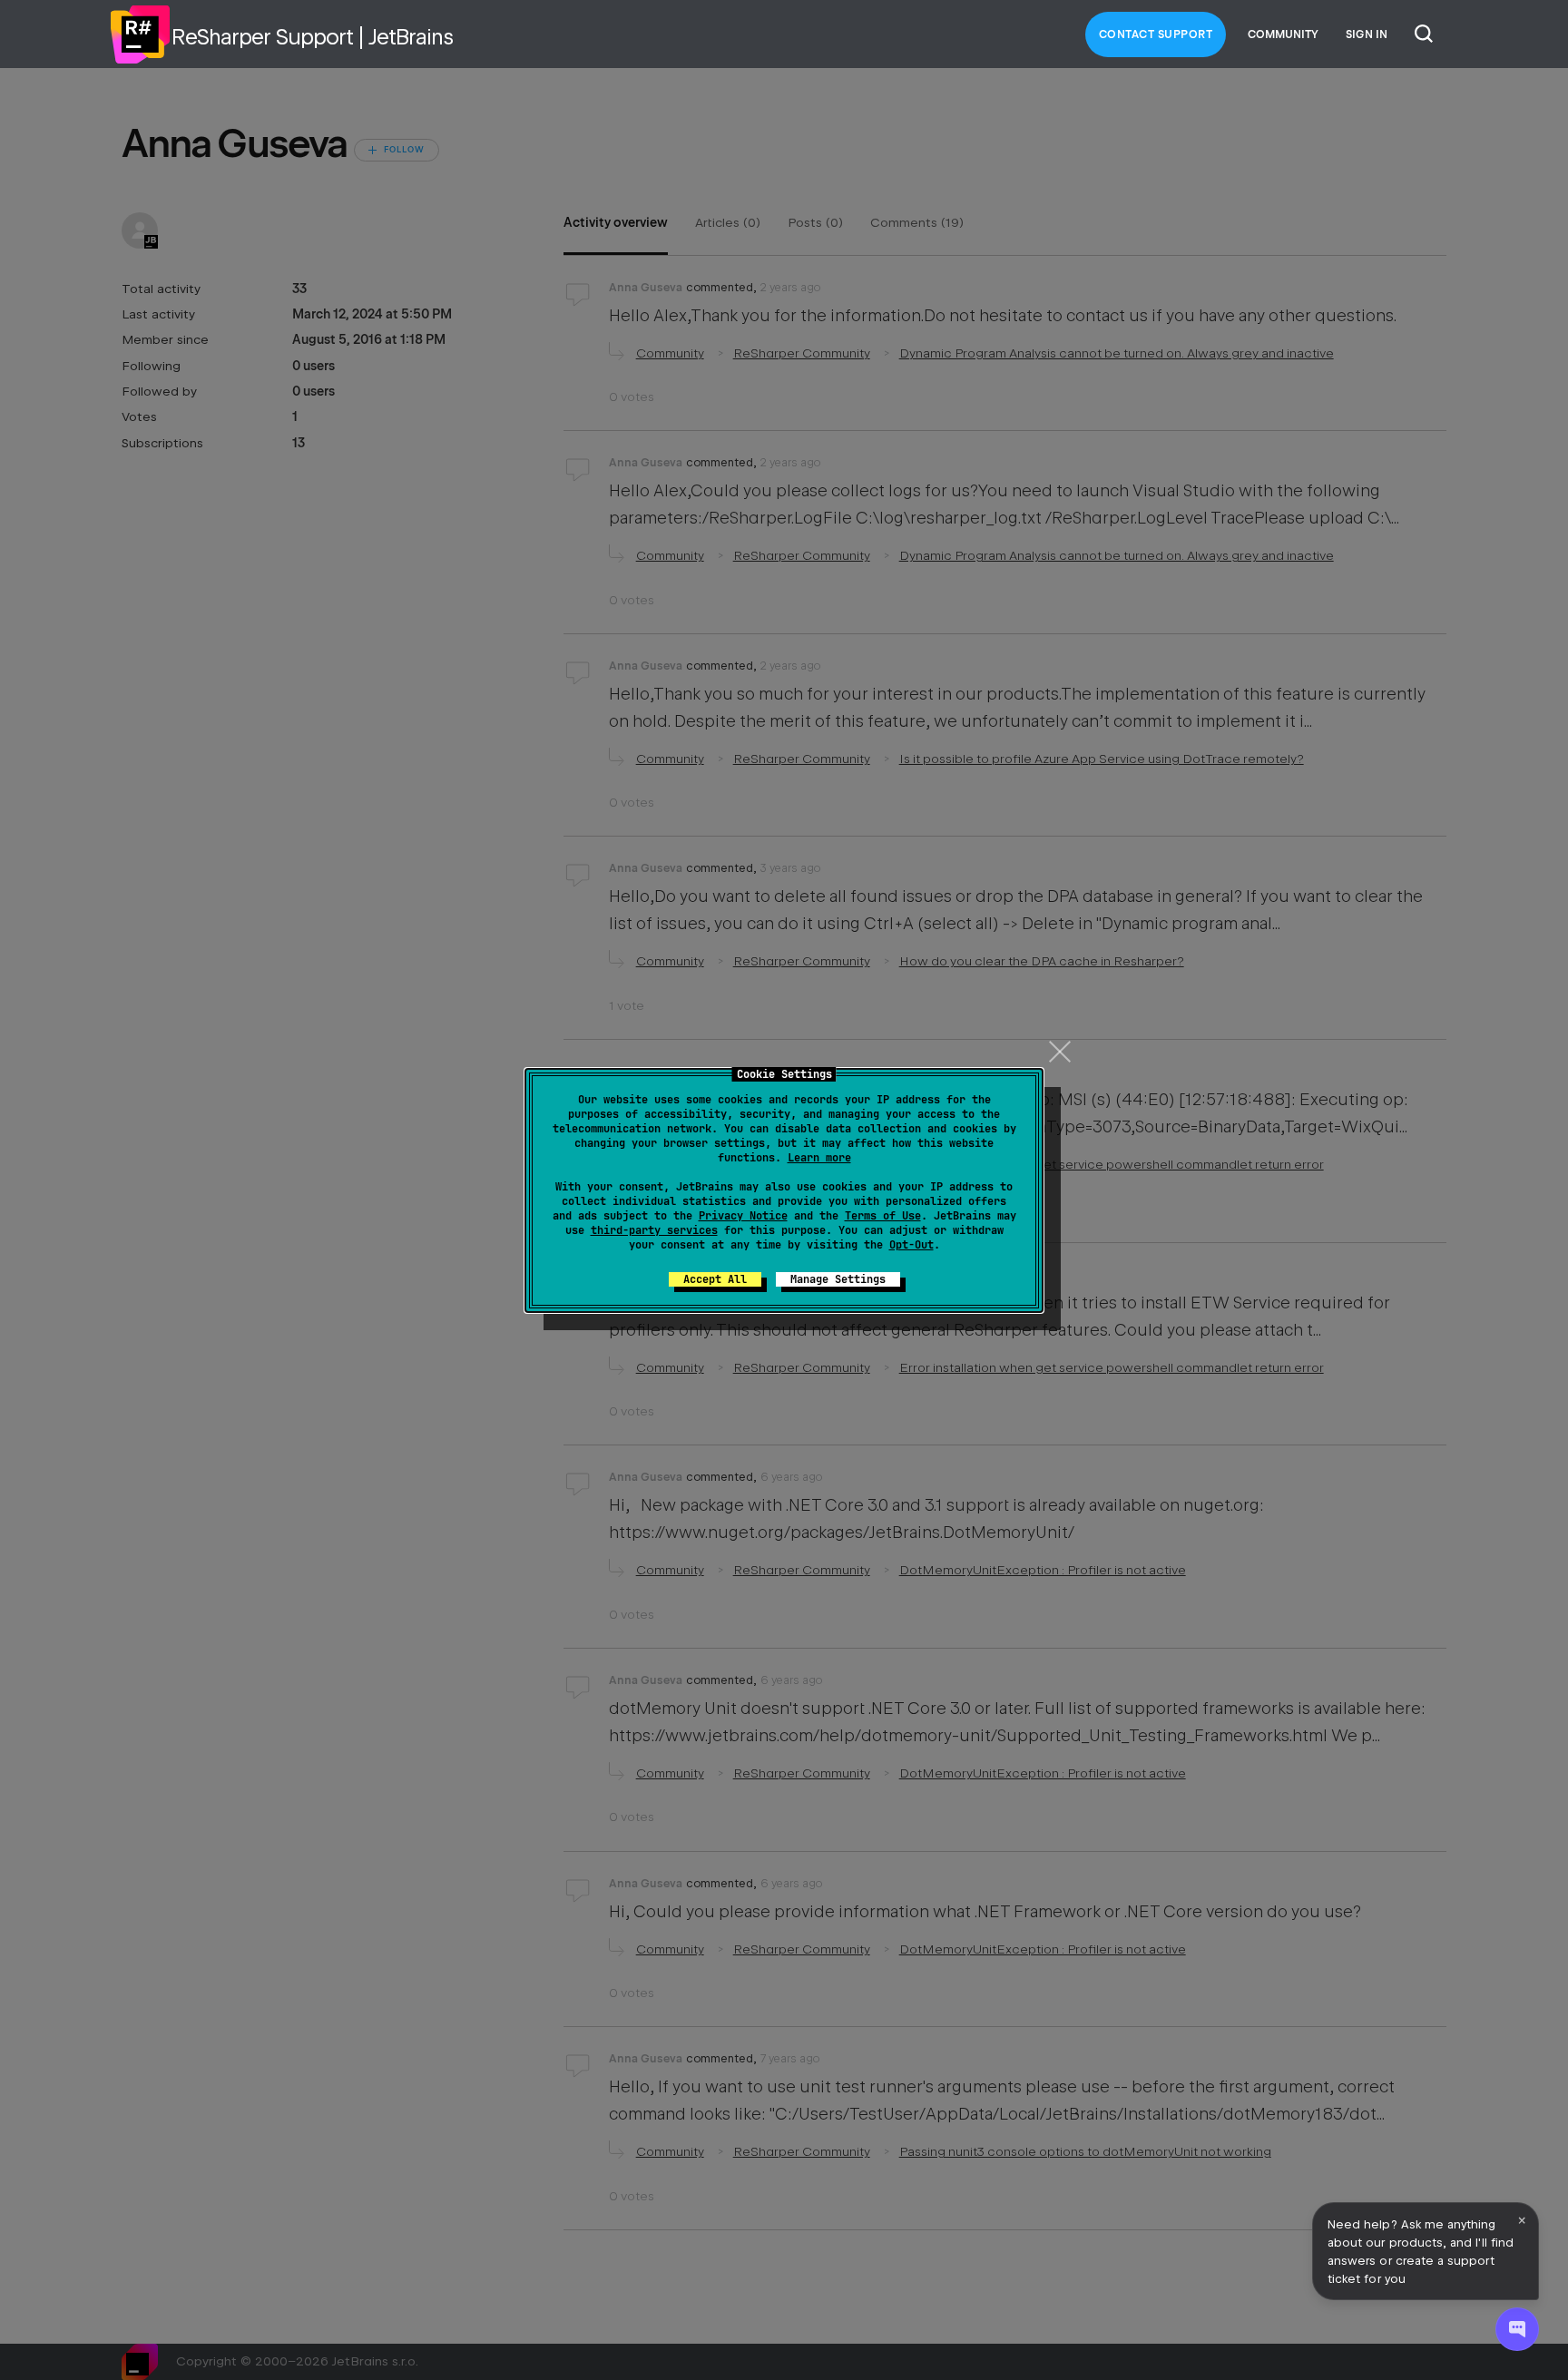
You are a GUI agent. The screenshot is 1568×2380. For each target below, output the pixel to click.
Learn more (819, 1158)
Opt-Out (911, 1245)
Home (140, 34)
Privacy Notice (743, 1216)
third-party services (654, 1230)
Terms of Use (883, 1216)
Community (1283, 34)
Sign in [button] (1367, 34)
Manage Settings (838, 1279)
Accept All (715, 1279)
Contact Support (1156, 34)
